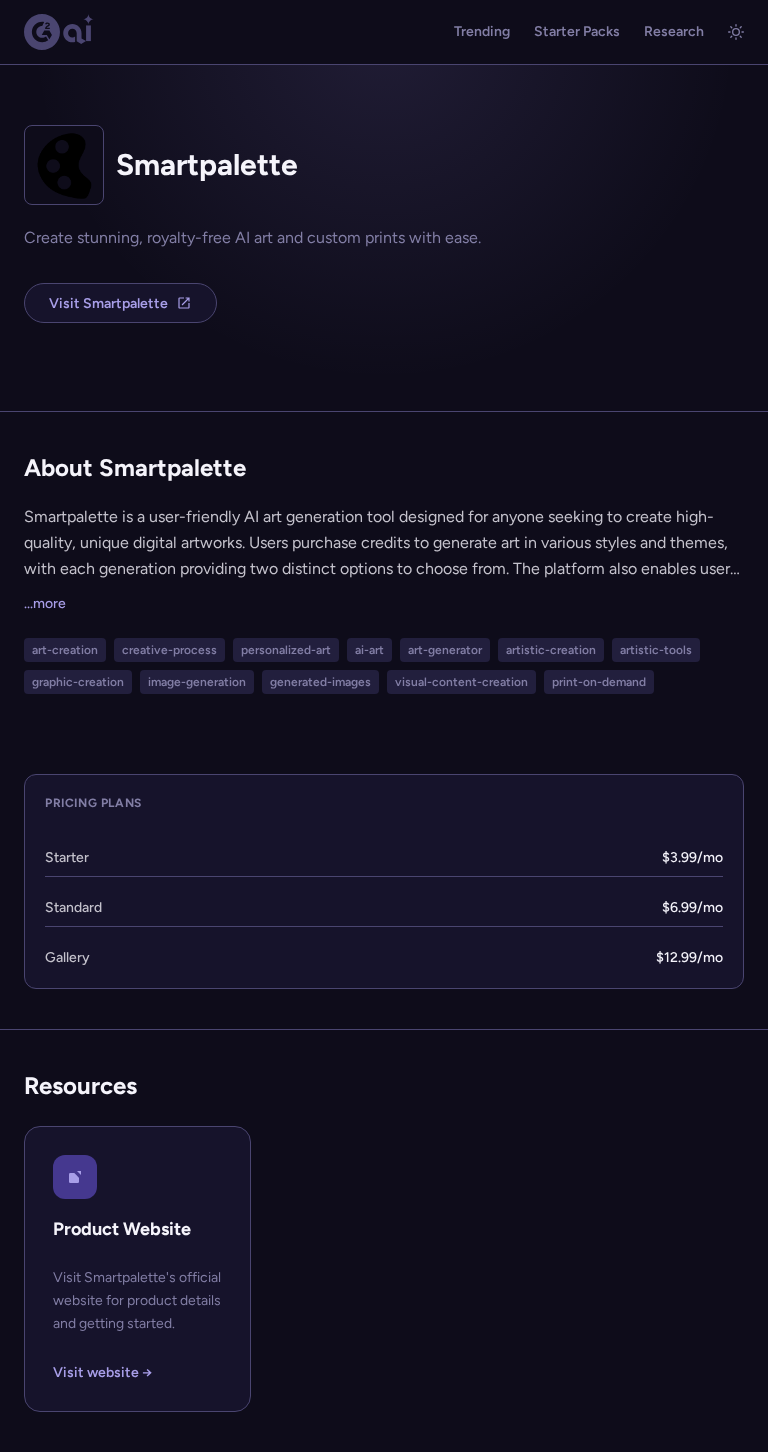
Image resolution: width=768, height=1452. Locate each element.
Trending (482, 31)
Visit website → (102, 1372)
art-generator (445, 650)
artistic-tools (656, 650)
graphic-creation (78, 682)
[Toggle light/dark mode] (736, 32)
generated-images (320, 682)
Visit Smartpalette (108, 303)
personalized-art (286, 650)
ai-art (369, 650)
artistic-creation (551, 650)
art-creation (65, 650)
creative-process (169, 650)
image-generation (197, 682)
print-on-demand (599, 682)
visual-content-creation (461, 682)
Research (674, 31)
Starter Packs (577, 31)
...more (45, 603)
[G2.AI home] (59, 32)
